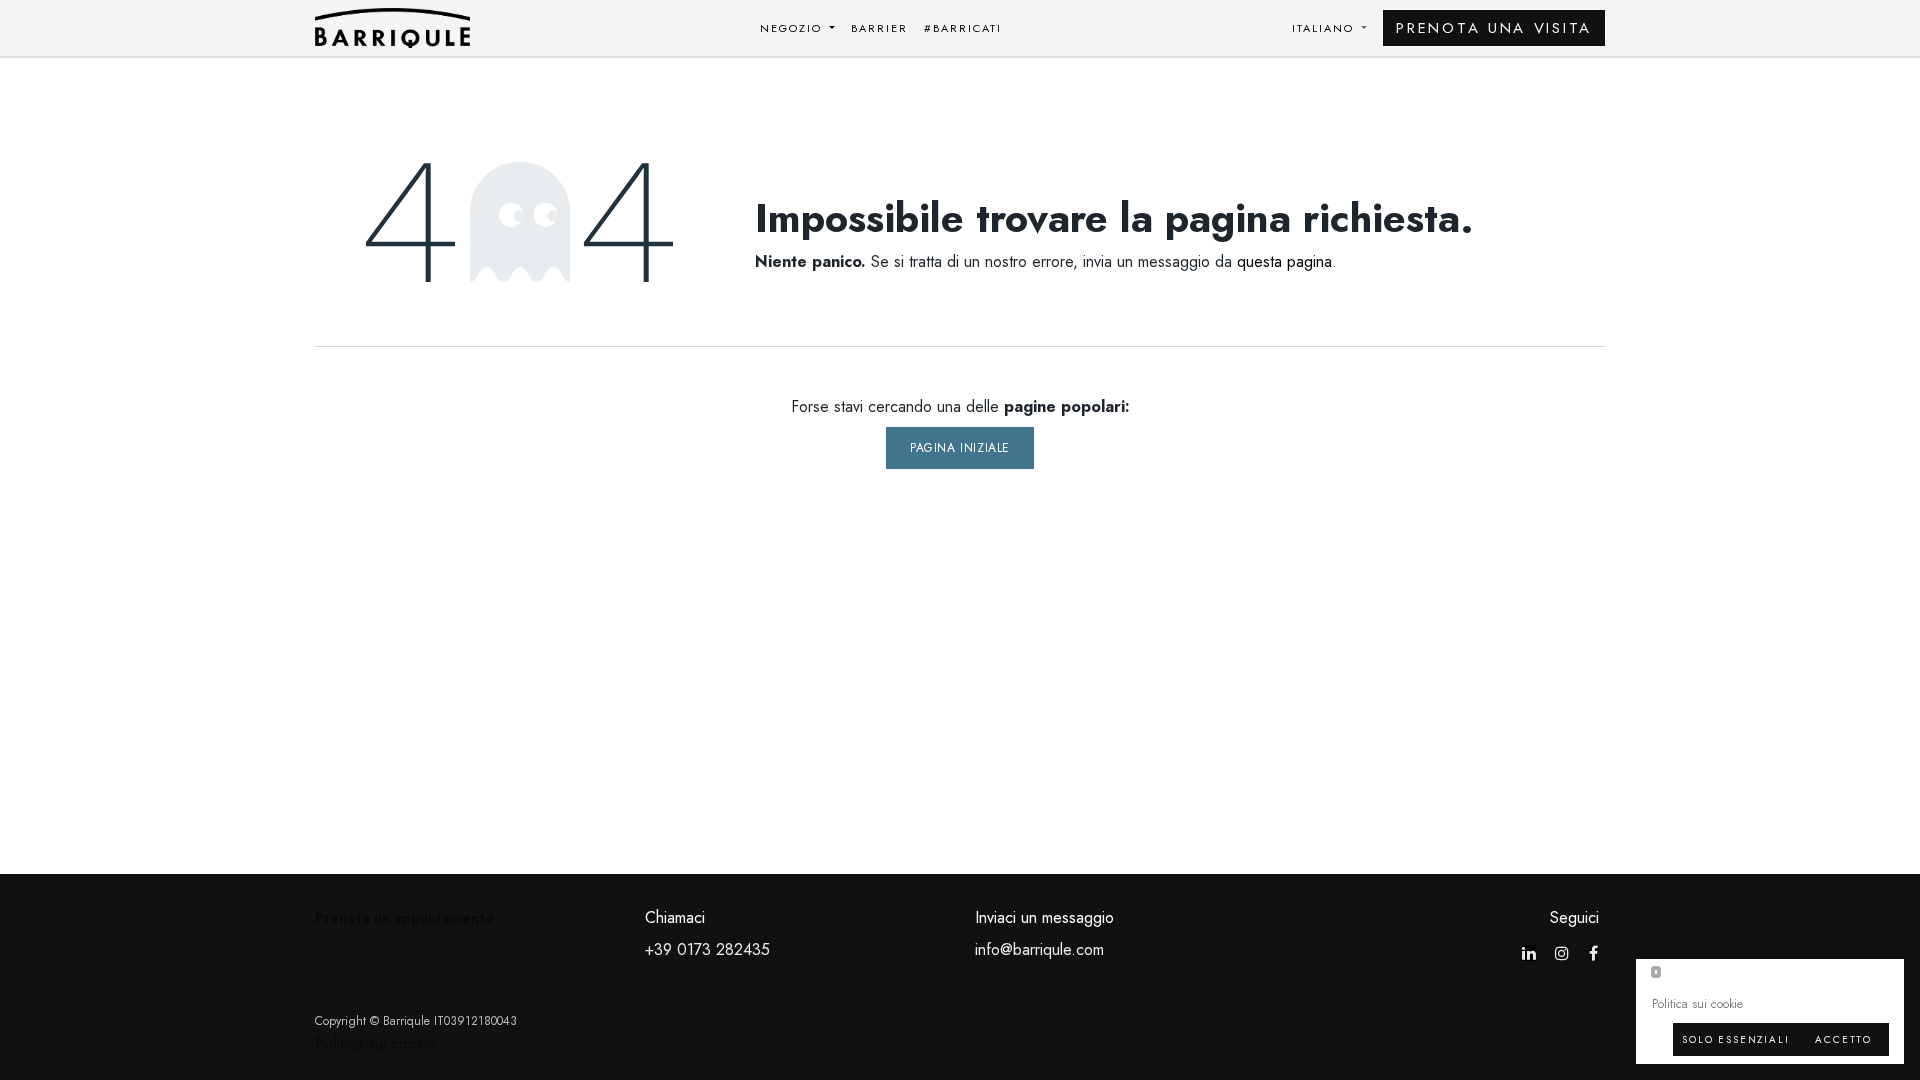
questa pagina (1284, 261)
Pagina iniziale (960, 448)
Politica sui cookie (375, 1043)
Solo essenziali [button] (1735, 1039)
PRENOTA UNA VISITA (1494, 28)
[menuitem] (798, 28)
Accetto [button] (1843, 1039)
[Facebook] (1593, 953)
